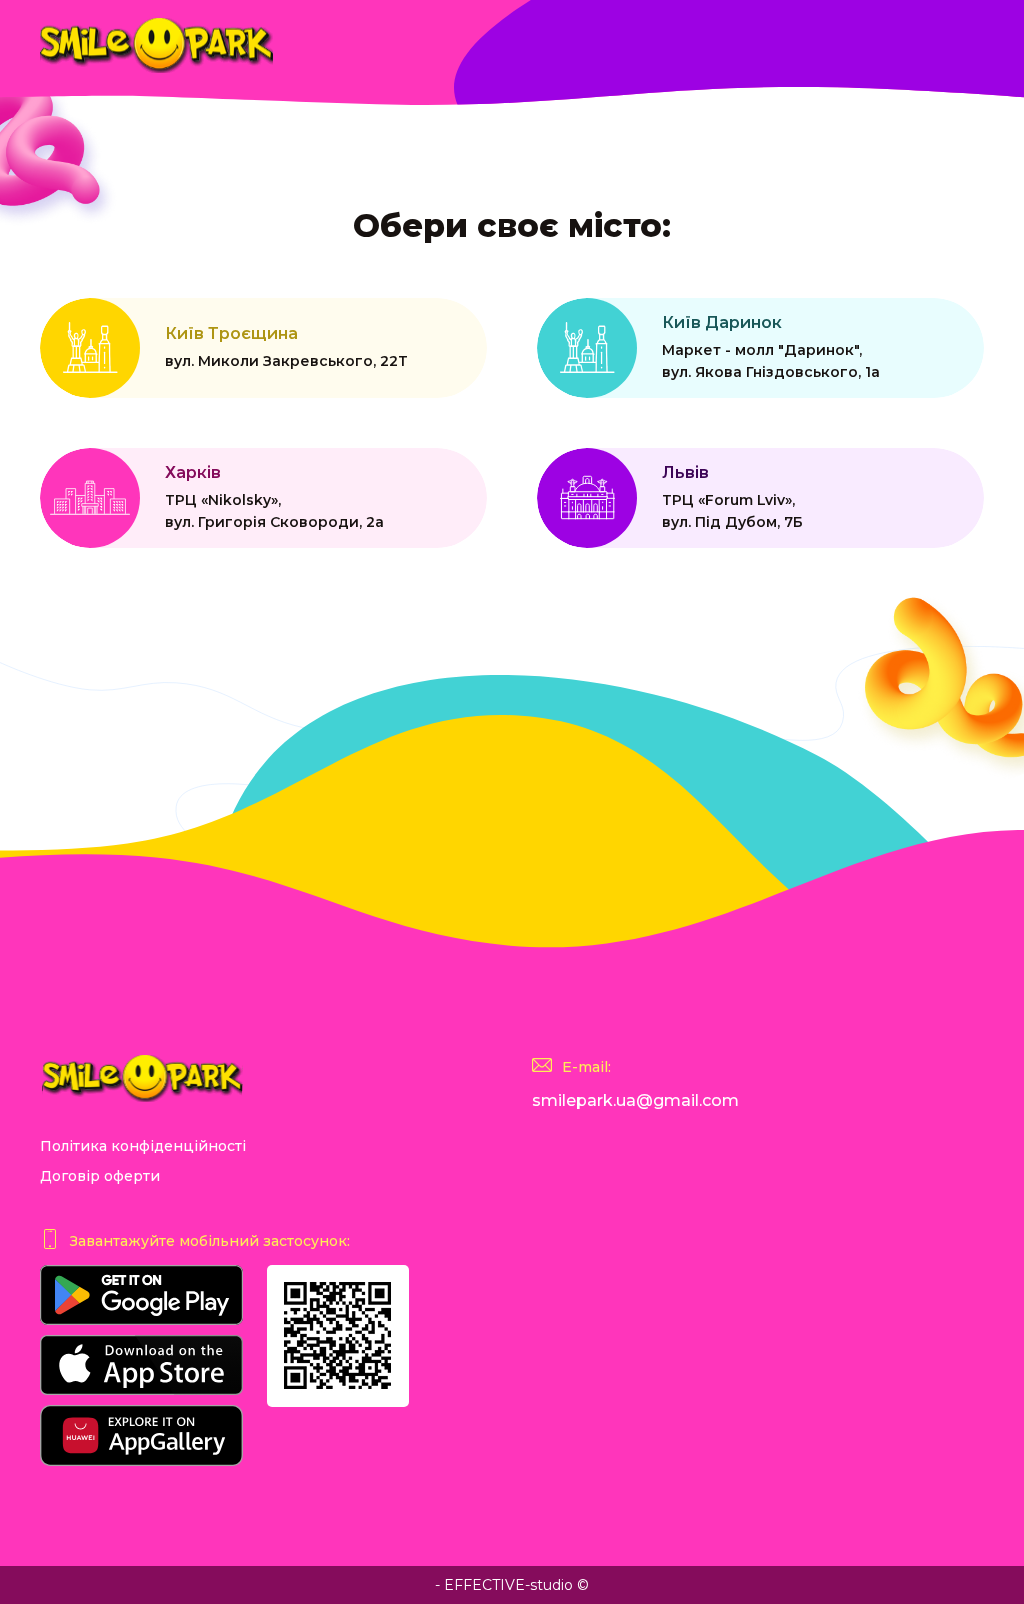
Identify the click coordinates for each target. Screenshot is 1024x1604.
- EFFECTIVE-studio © (512, 1585)
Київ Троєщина (286, 347)
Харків (274, 497)
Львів (732, 497)
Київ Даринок (771, 347)
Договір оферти (100, 1176)
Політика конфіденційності (143, 1146)
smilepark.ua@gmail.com (635, 1100)
